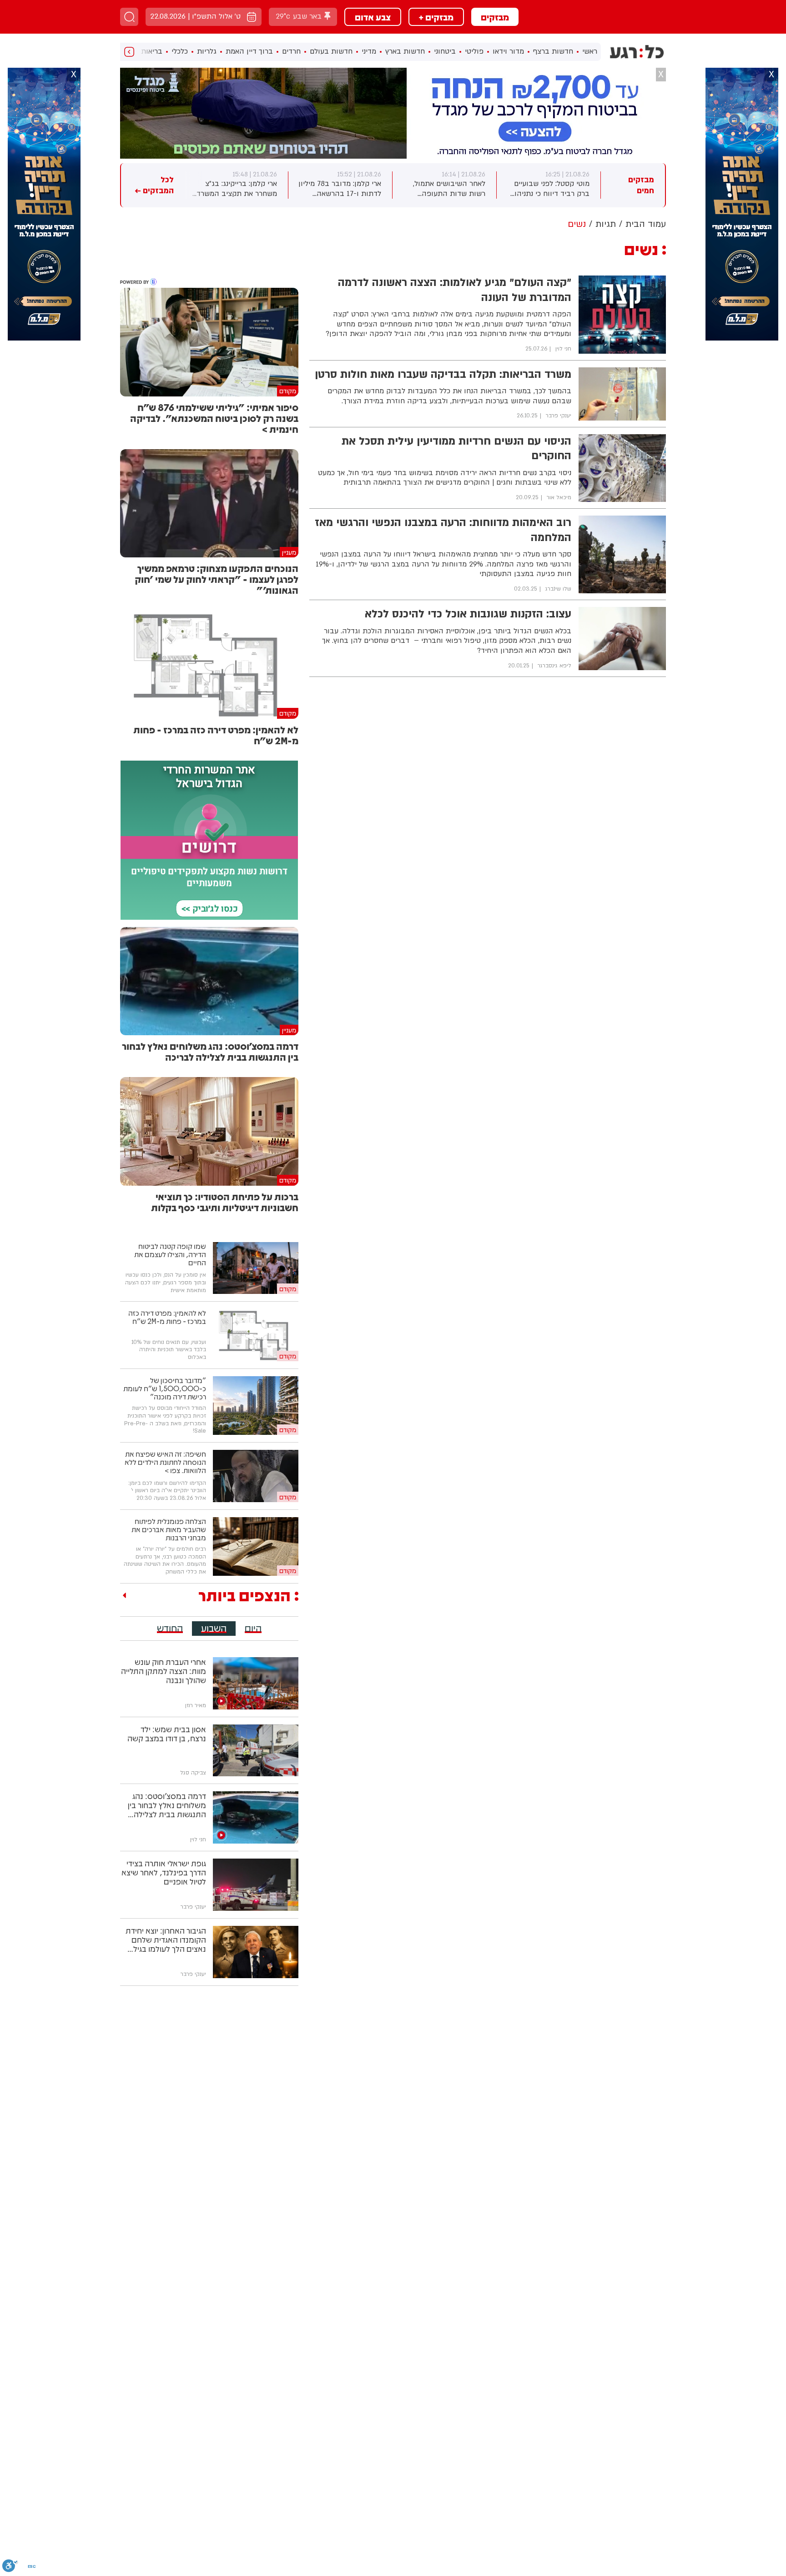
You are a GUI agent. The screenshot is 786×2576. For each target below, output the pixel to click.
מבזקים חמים (641, 185)
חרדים (291, 51)
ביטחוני (445, 51)
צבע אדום (373, 17)
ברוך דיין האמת (249, 51)
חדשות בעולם (331, 51)
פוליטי (474, 51)
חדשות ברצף (553, 51)
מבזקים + (436, 17)
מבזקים (495, 17)
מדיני (369, 51)
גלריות (207, 51)
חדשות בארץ (405, 51)
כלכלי (180, 51)
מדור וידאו (508, 51)
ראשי (590, 51)
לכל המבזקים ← (154, 185)
